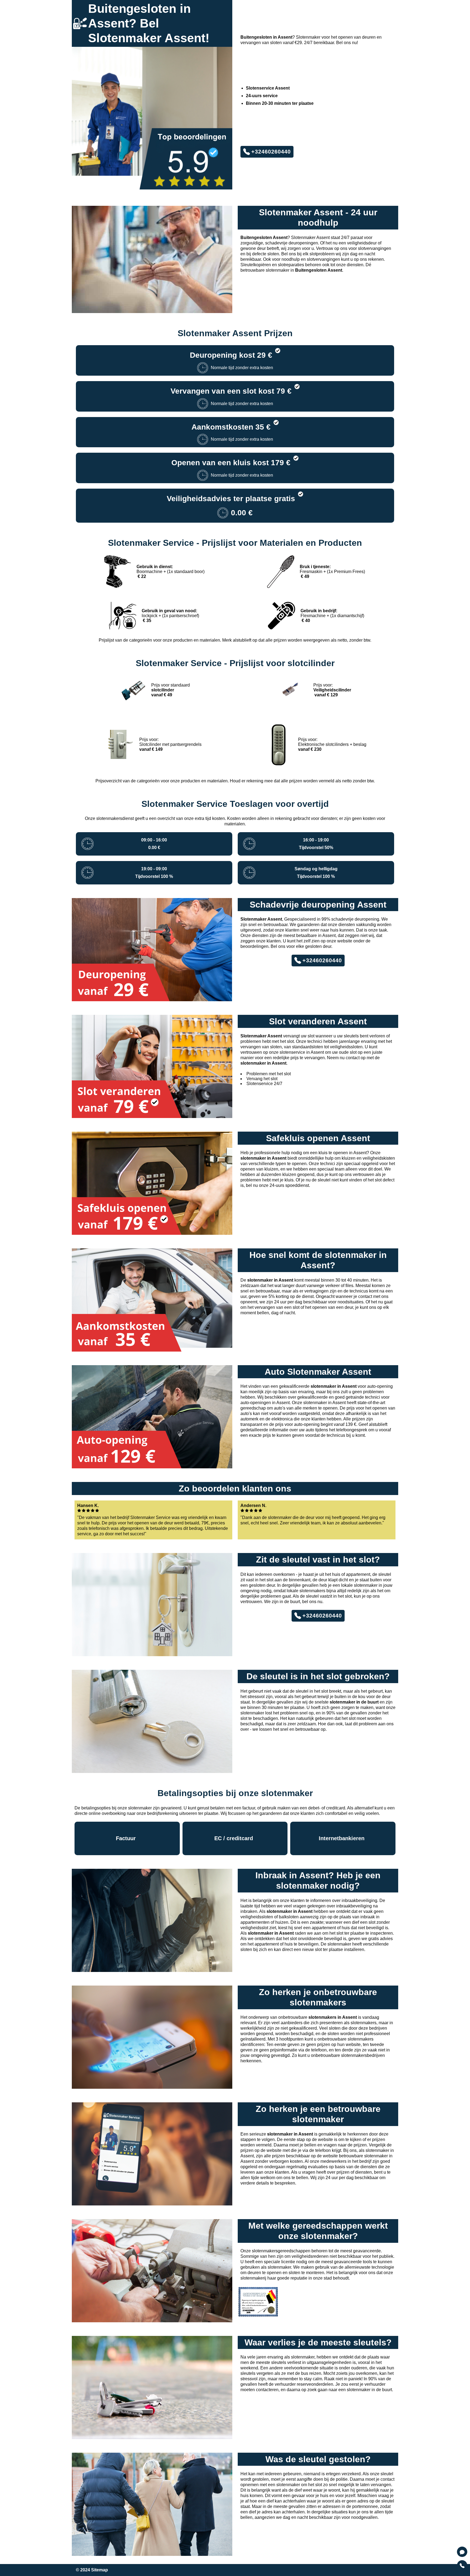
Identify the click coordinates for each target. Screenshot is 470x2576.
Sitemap (100, 2570)
